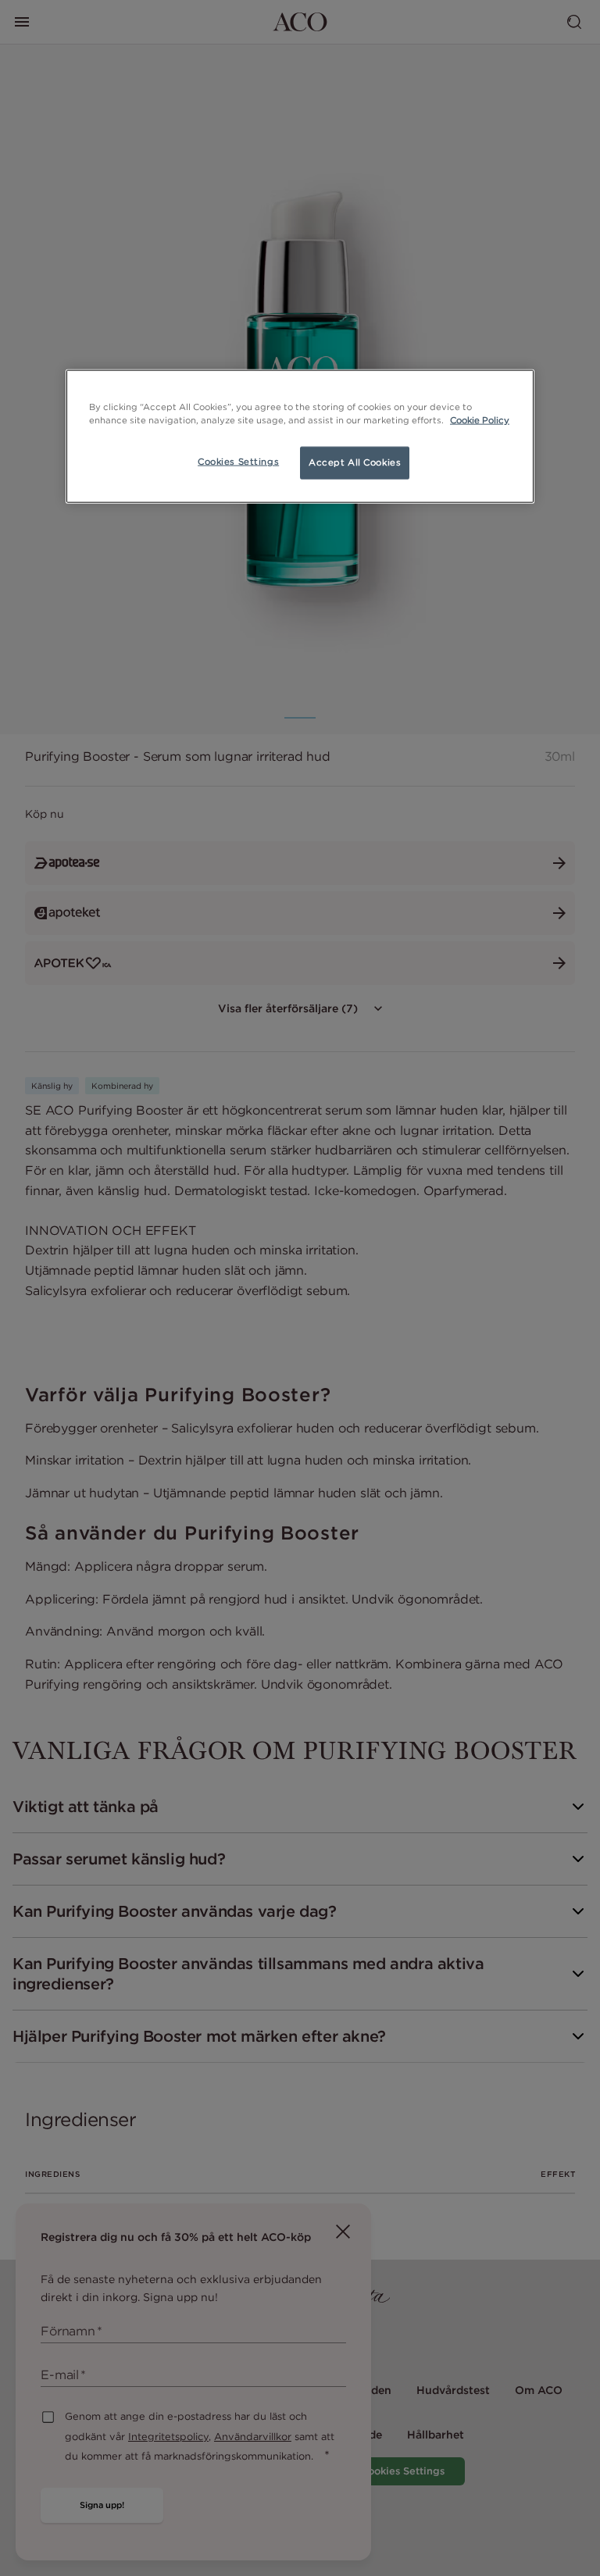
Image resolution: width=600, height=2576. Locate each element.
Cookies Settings (238, 461)
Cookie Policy (480, 419)
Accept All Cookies (355, 462)
